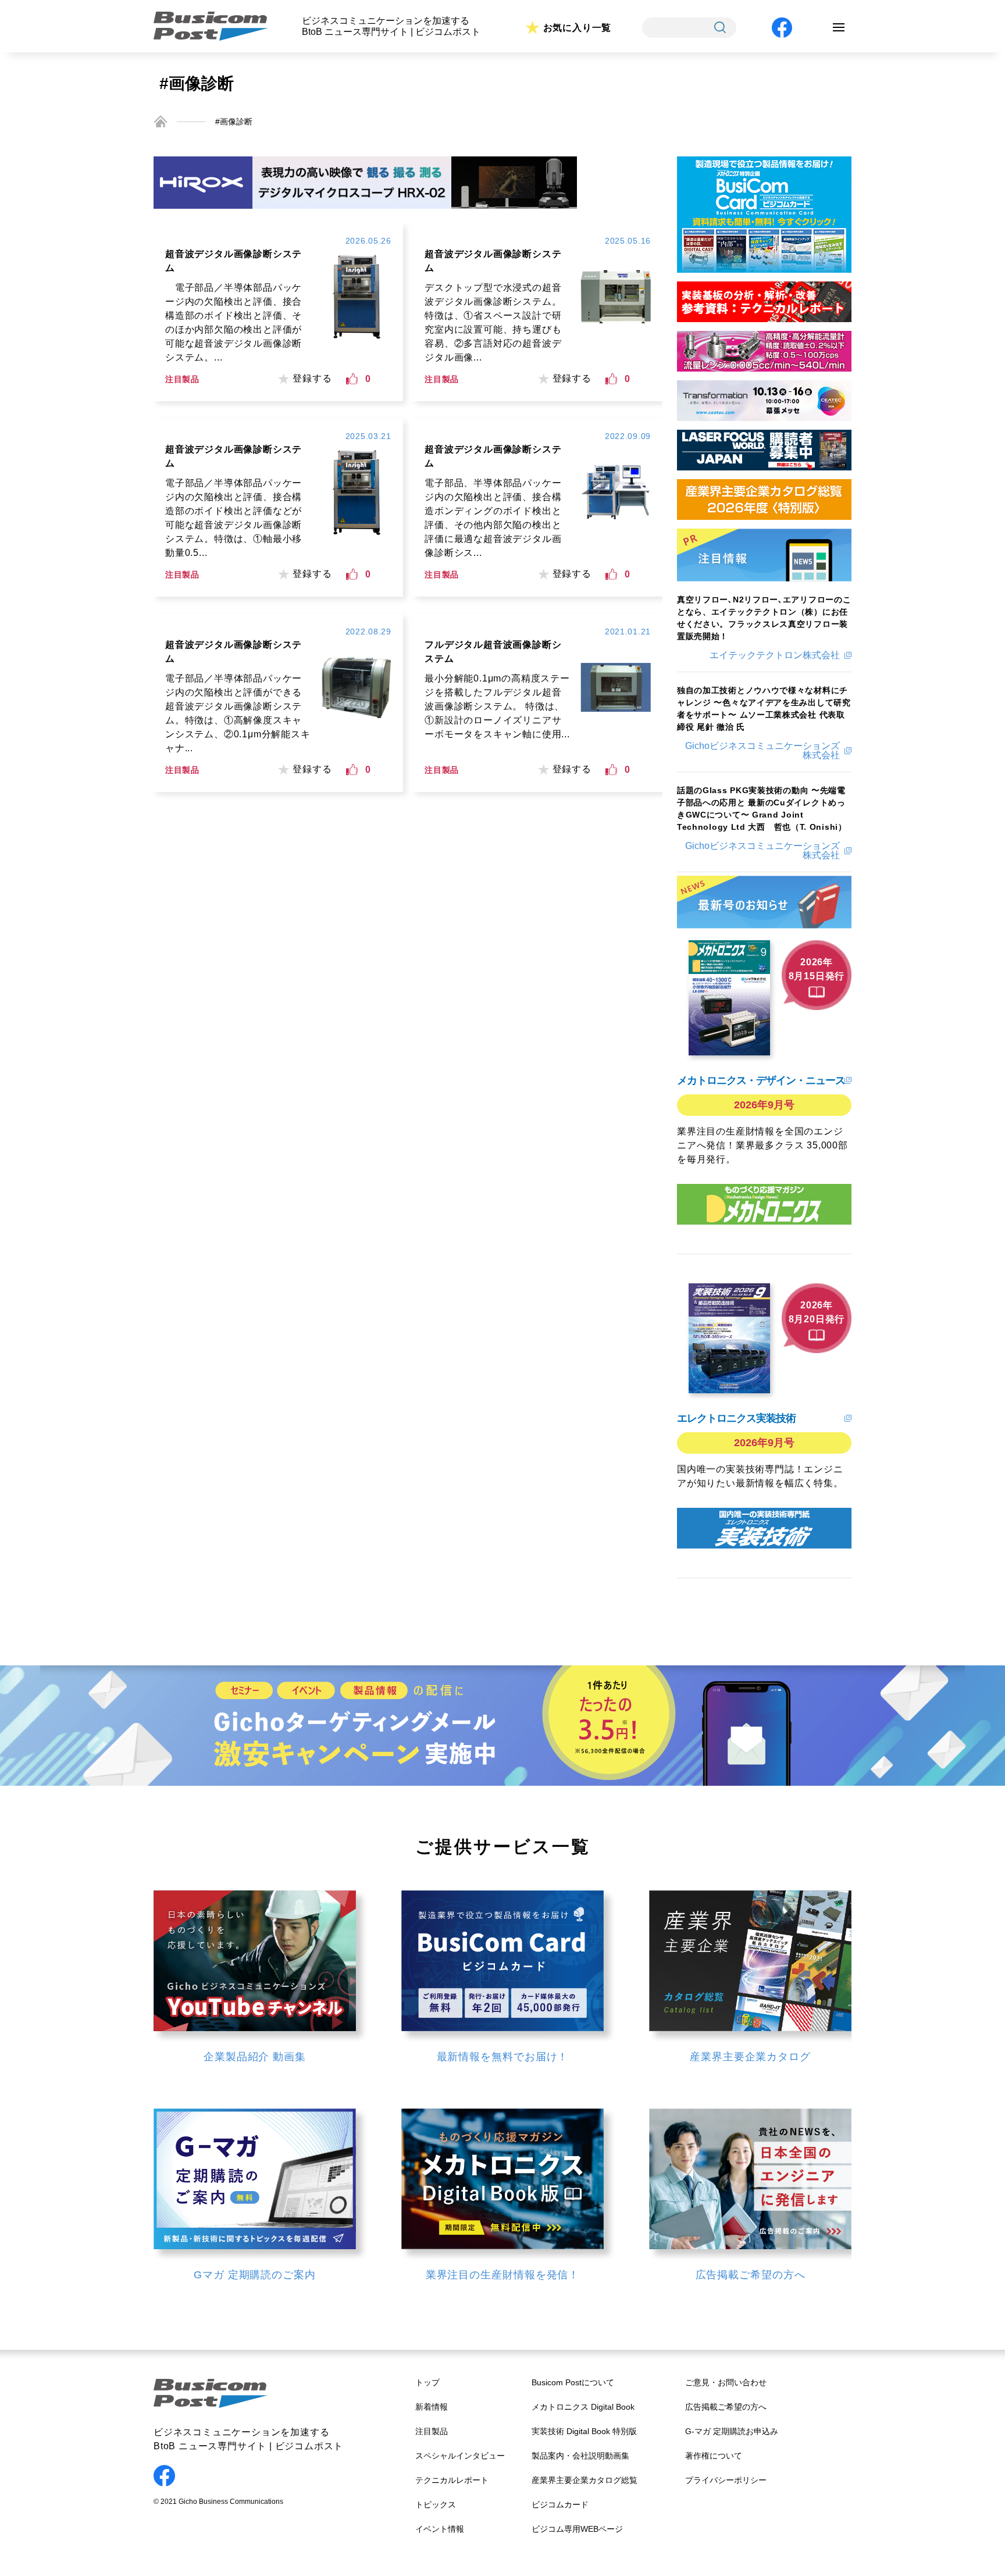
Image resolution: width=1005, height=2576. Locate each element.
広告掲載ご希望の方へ (726, 2407)
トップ (427, 2382)
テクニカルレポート (452, 2480)
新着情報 (432, 2407)
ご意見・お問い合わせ (726, 2382)
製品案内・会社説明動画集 (580, 2456)
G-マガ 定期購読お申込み (732, 2431)
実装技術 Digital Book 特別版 (584, 2431)
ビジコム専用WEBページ (577, 2529)
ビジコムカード (560, 2504)
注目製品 (432, 2431)
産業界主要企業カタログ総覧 (585, 2480)
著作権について (714, 2456)
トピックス (436, 2504)
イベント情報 (440, 2529)
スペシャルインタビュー (460, 2456)
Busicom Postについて (573, 2382)
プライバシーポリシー (726, 2480)
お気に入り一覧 (578, 28)
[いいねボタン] (352, 379)
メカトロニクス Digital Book (583, 2407)
